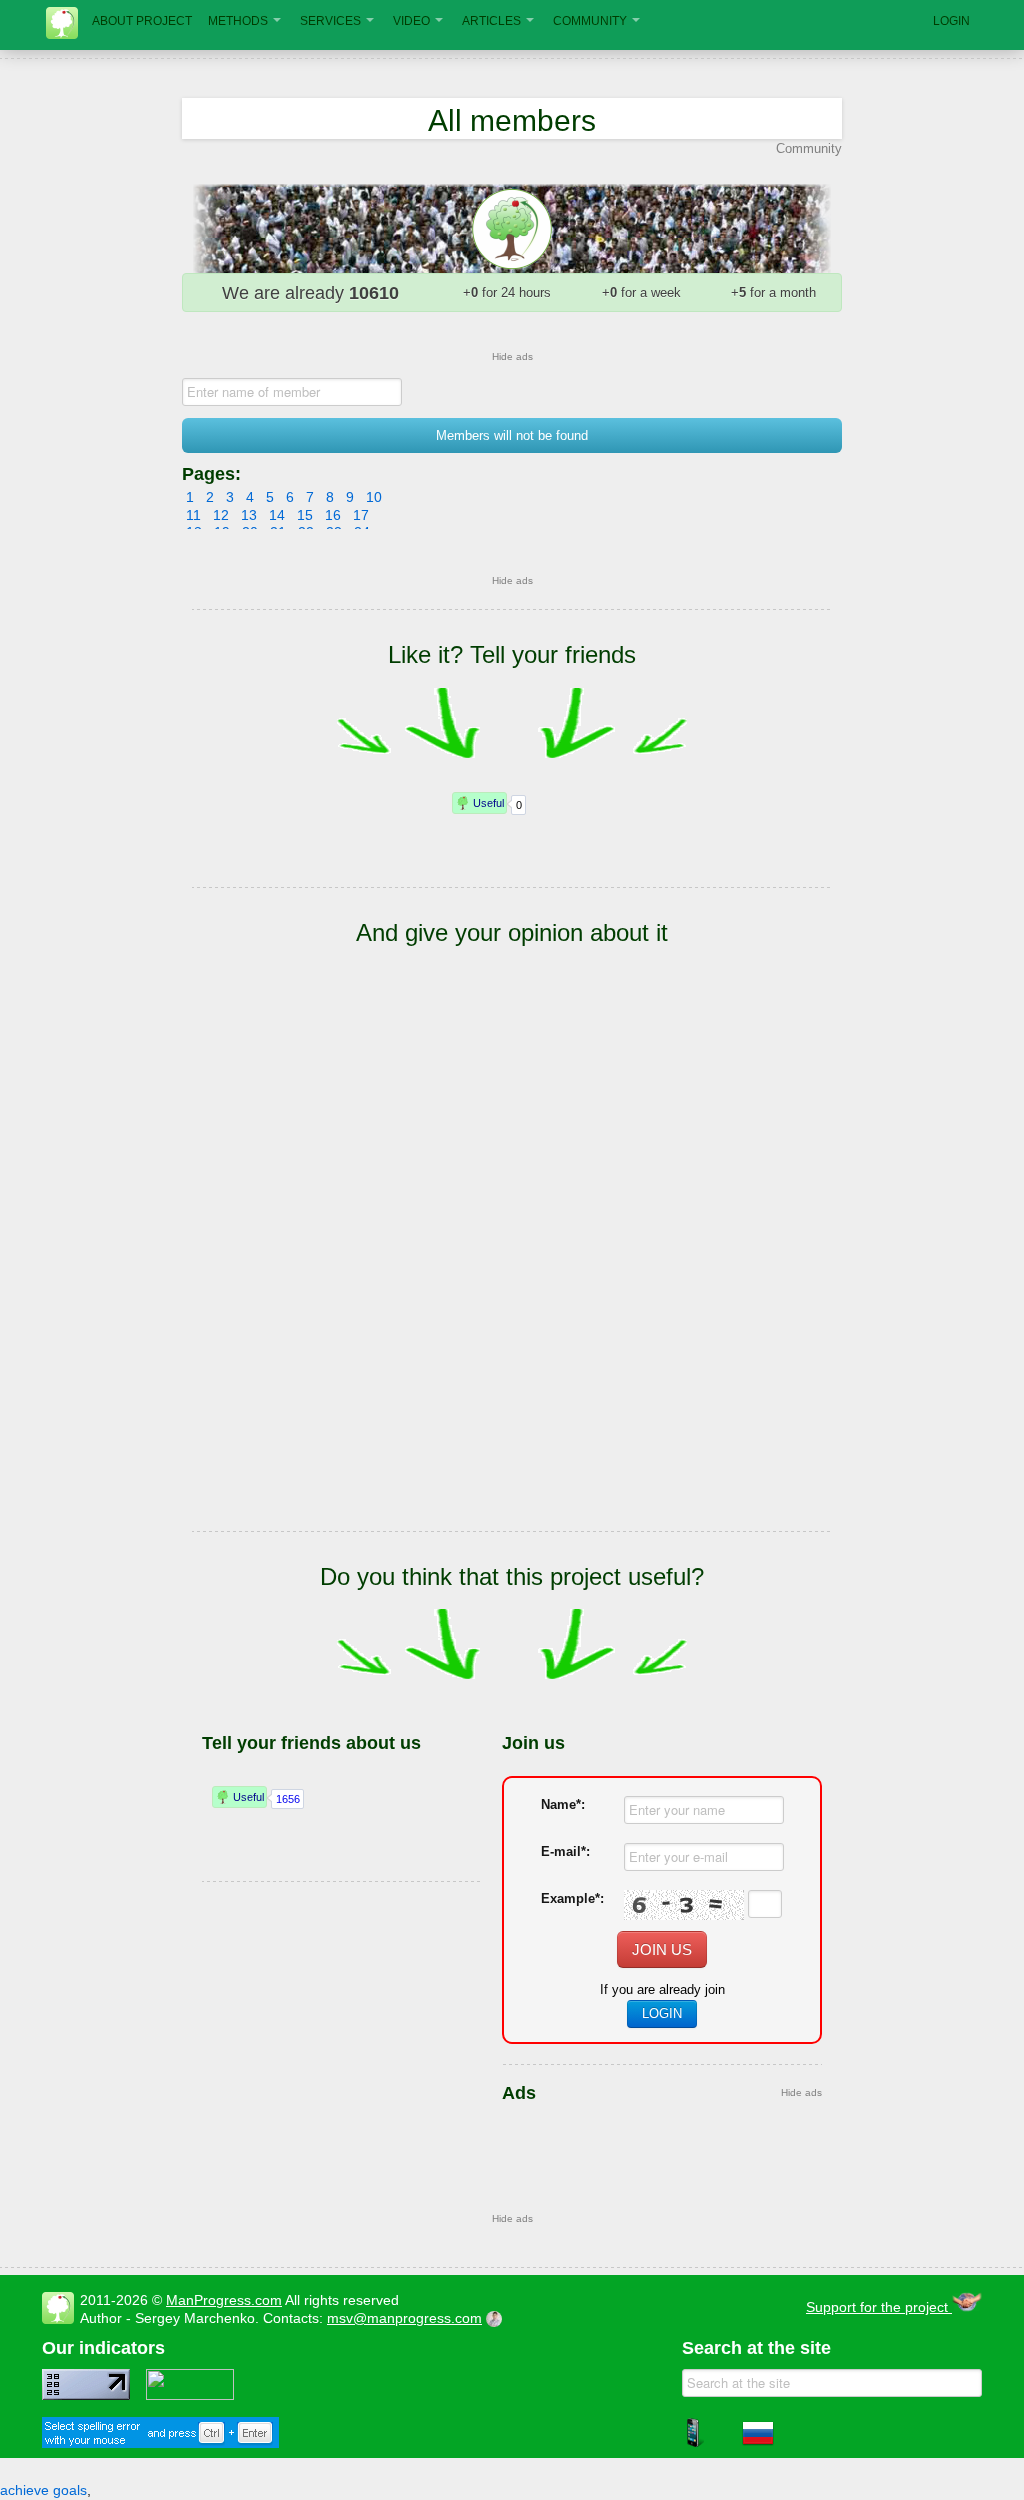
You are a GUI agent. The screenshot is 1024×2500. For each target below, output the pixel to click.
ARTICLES (491, 21)
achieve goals (43, 2490)
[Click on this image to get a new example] (684, 1905)
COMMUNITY (590, 21)
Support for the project (879, 2307)
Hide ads (512, 356)
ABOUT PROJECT (142, 21)
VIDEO (411, 21)
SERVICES (330, 21)
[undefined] (160, 2443)
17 (361, 515)
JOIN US (662, 1949)
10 (374, 497)
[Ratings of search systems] (190, 2395)
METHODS (238, 21)
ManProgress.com (224, 2300)
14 (277, 515)
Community (809, 148)
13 (249, 515)
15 (305, 515)
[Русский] (758, 2444)
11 (193, 515)
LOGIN (951, 21)
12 (221, 515)
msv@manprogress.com (404, 2318)
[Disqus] (512, 1268)
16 (333, 515)
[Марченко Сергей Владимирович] (497, 2318)
